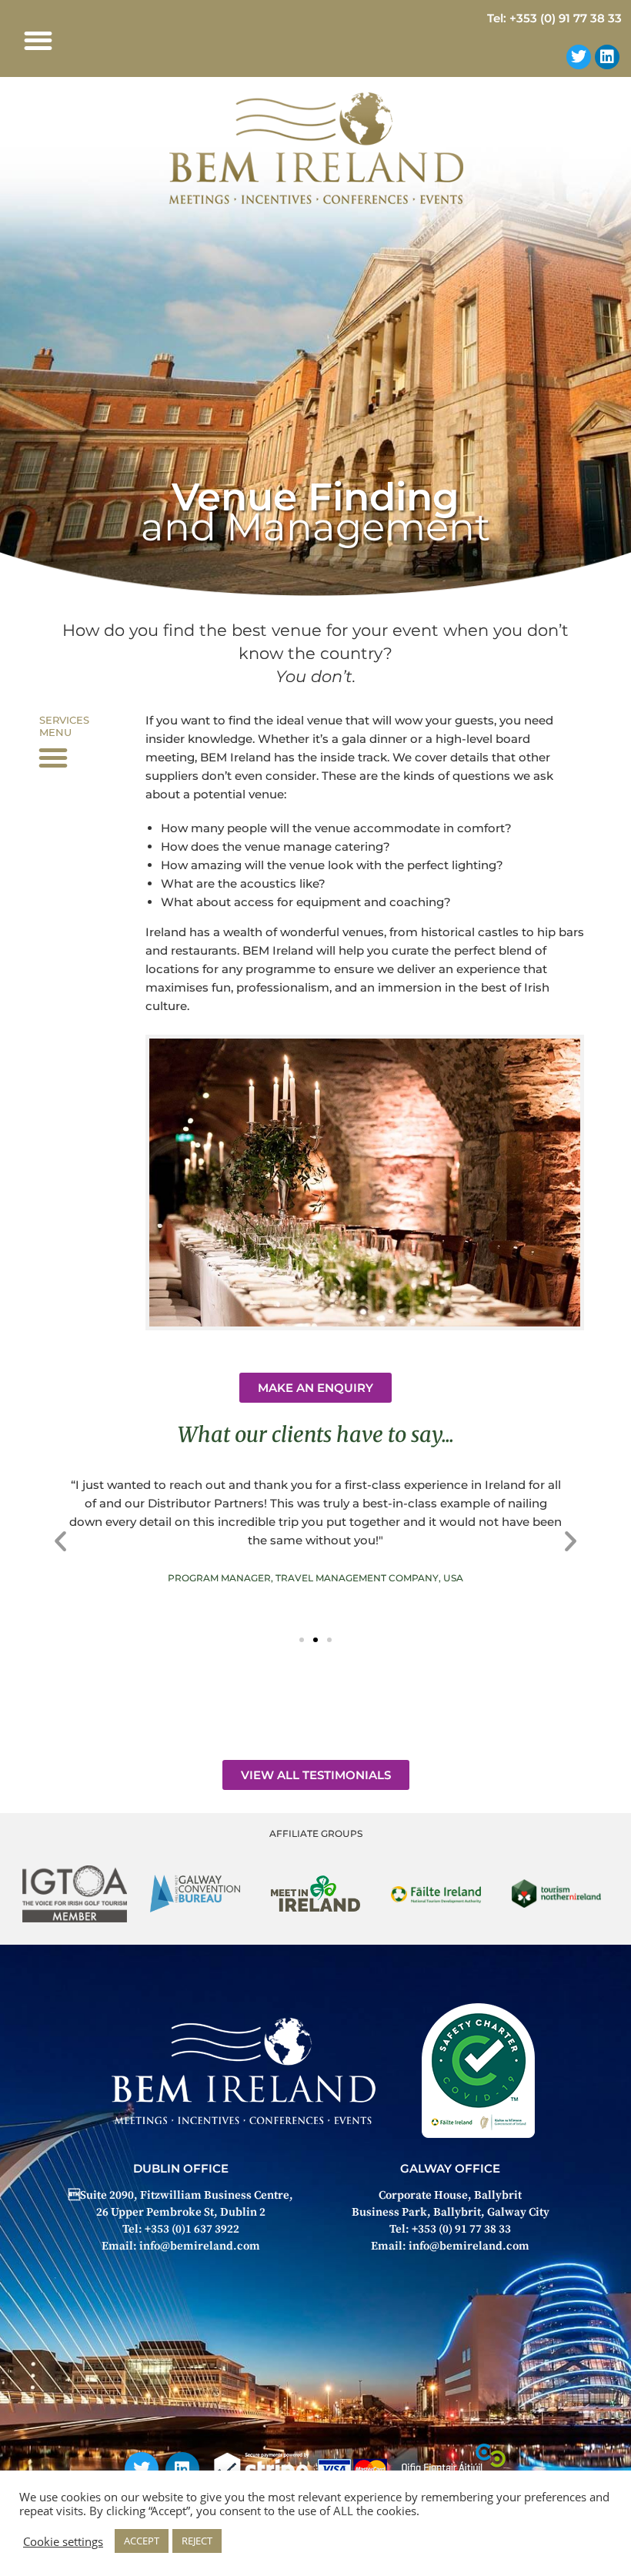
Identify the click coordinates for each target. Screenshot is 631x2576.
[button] (38, 40)
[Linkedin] (607, 57)
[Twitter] (579, 57)
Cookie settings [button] (63, 2541)
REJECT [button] (197, 2541)
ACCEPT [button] (142, 2541)
